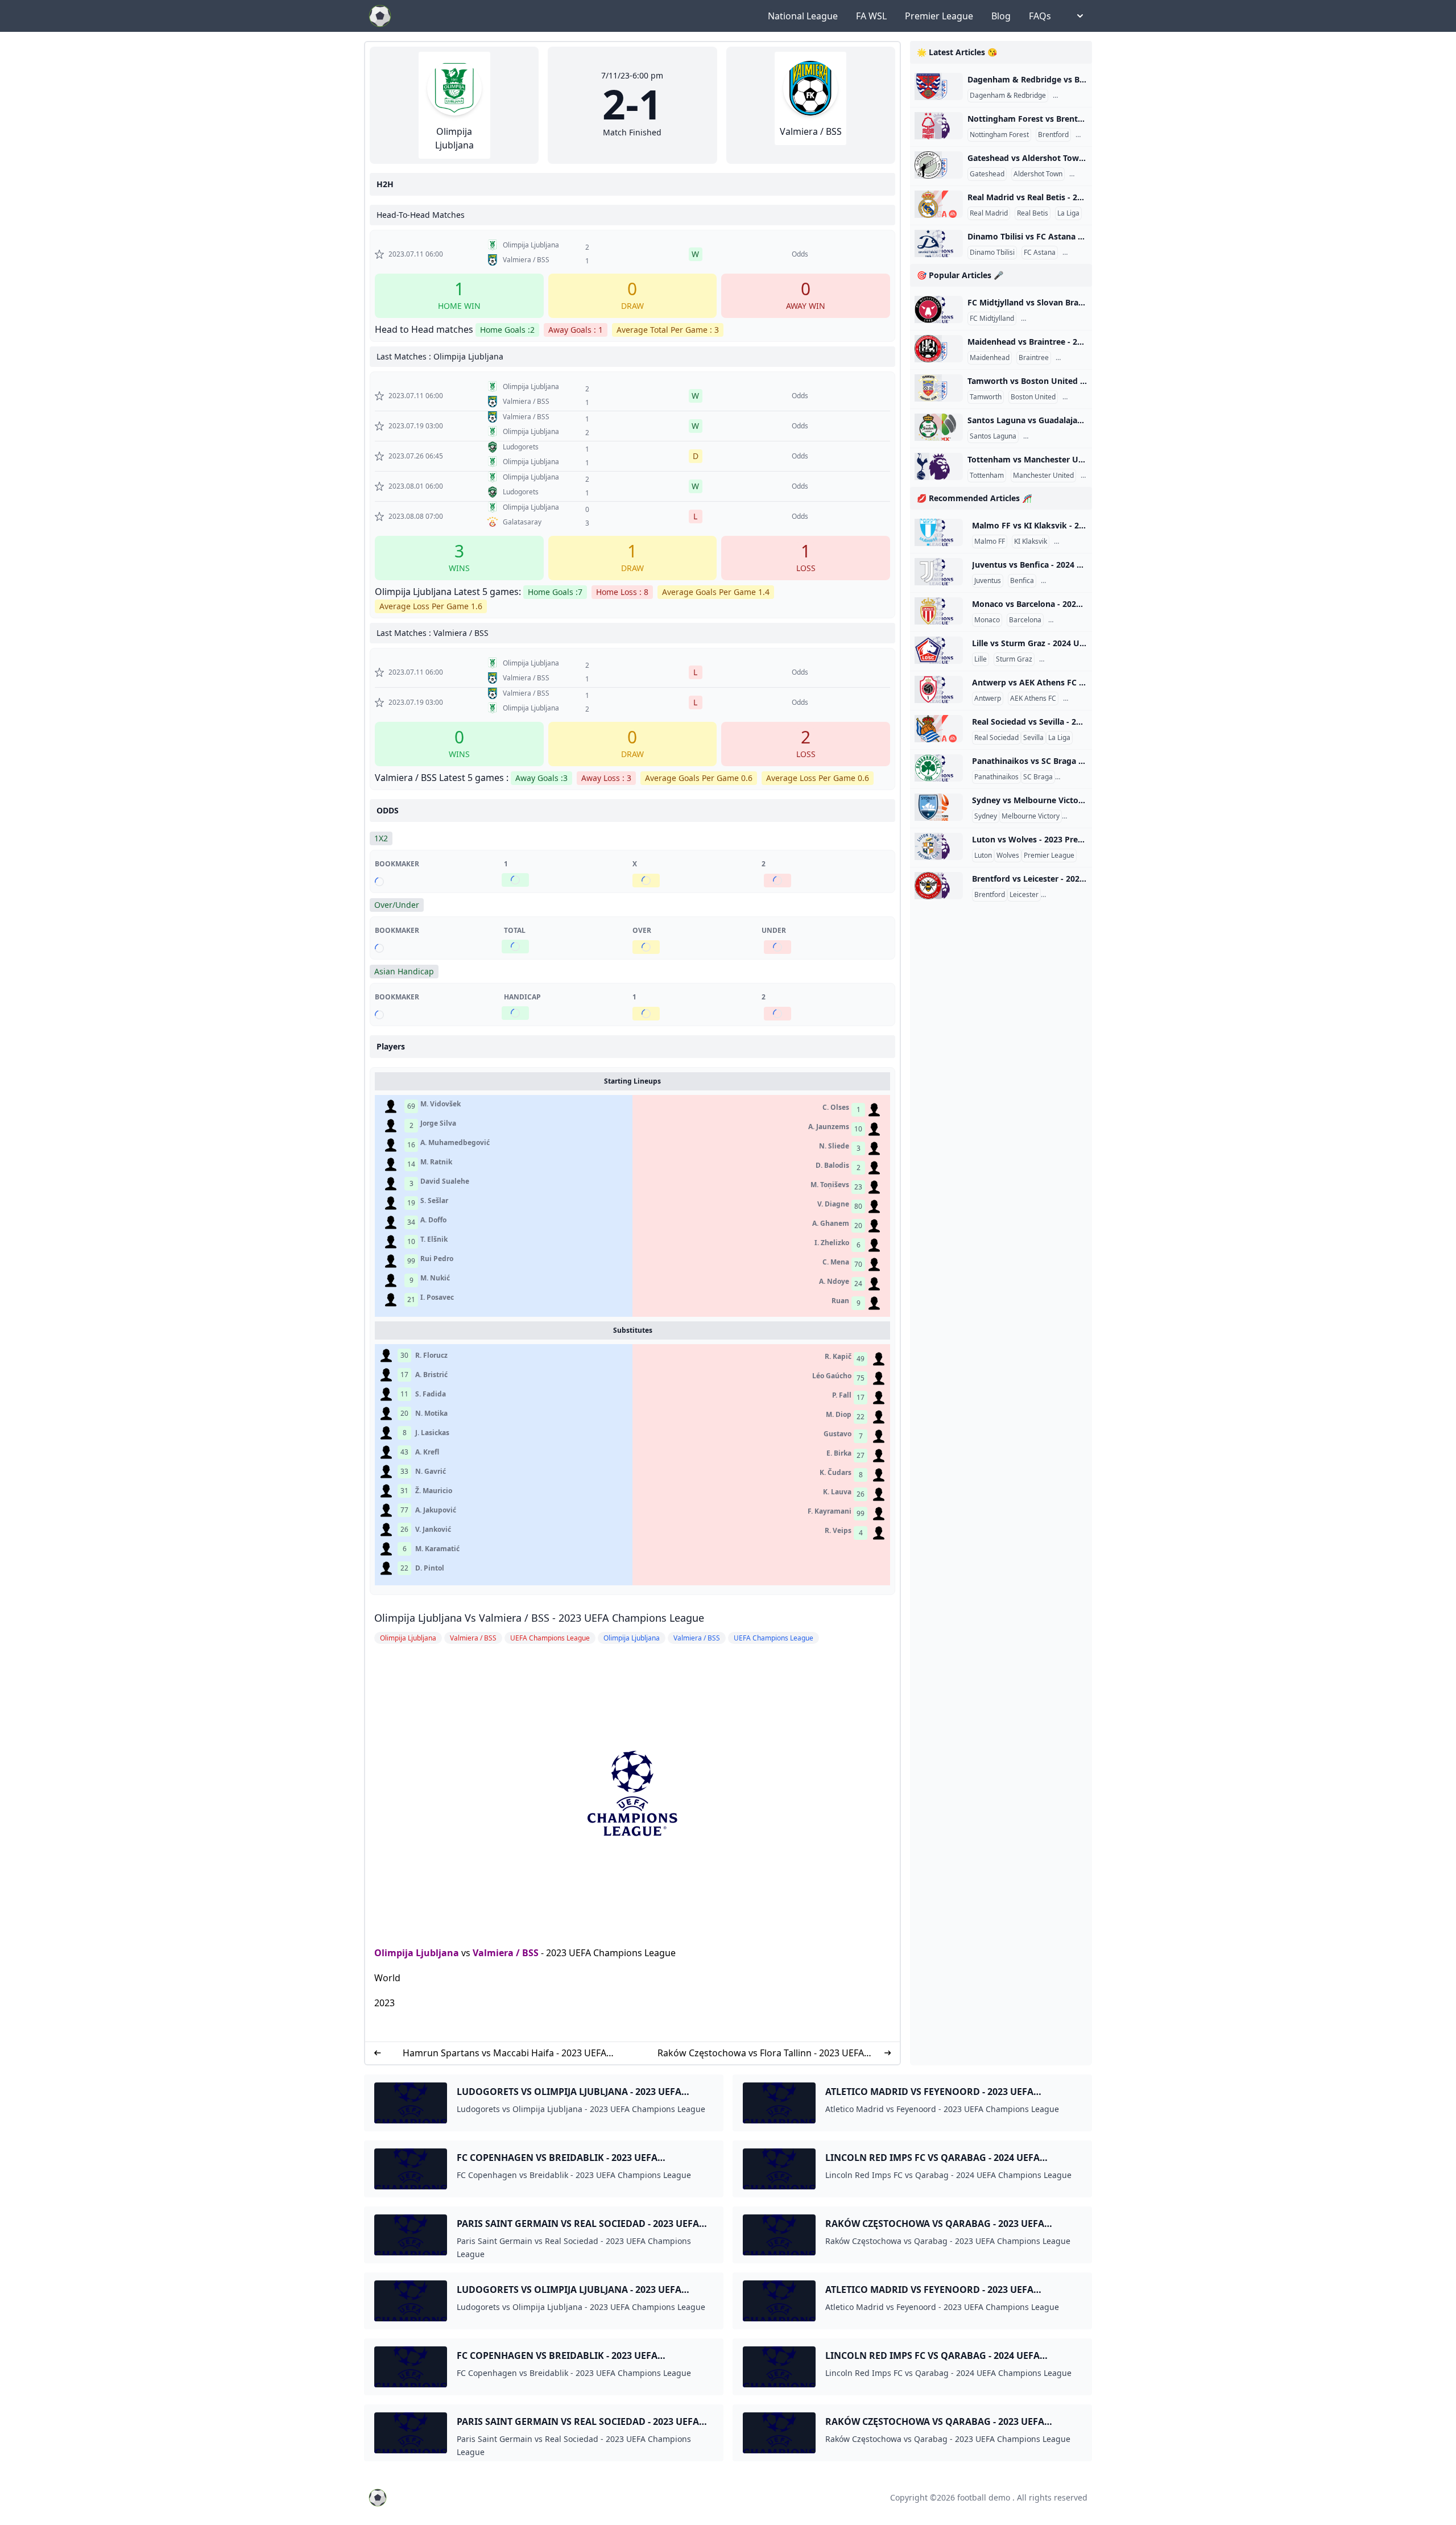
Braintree (1034, 358)
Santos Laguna (993, 436)
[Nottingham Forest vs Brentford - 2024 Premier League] (939, 126)
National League (803, 16)
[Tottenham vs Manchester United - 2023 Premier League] (939, 466)
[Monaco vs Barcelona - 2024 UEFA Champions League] (939, 611)
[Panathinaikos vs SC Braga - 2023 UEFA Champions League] (939, 768)
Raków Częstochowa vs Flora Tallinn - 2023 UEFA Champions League (761, 2053)
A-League (1079, 816)
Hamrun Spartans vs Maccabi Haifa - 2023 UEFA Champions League (504, 2053)
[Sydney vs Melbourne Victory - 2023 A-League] (939, 807)
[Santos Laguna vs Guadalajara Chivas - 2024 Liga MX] (939, 427)
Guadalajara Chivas (1056, 436)
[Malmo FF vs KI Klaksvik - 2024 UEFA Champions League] (939, 532)
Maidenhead (990, 358)
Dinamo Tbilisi (992, 253)
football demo (984, 2497)
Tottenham (987, 476)
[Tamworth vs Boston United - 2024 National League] (939, 388)
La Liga (1068, 213)
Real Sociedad (996, 738)
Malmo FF (990, 542)
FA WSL (871, 16)
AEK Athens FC (1033, 699)
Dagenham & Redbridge (1008, 96)
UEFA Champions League (1083, 581)
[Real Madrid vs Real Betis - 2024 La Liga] (939, 204)
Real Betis (1033, 213)
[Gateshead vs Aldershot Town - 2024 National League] (939, 165)
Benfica (1022, 581)
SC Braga (1038, 777)
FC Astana (1040, 253)
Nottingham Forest (999, 135)
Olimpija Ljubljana (417, 1953)
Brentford (1053, 135)
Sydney (986, 816)
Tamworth (986, 397)
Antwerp (988, 699)
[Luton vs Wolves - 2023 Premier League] (939, 846)
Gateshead (987, 174)
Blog (1001, 16)
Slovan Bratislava (1050, 319)
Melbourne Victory (1031, 816)
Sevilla (1033, 738)
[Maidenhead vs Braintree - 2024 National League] (939, 349)
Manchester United (1043, 476)
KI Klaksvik (1031, 542)
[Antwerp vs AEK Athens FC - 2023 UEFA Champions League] (939, 689)
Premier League (939, 16)
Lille (981, 659)
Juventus (988, 581)
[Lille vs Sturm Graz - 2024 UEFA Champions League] (939, 650)
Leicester (1024, 895)
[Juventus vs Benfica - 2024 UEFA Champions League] (939, 572)
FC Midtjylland (992, 319)
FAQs (1040, 16)
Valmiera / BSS (506, 1953)
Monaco (987, 620)
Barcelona (1025, 620)
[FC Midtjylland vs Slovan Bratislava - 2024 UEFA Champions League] (939, 309)
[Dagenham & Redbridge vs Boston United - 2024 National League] (939, 86)
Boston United (1077, 96)
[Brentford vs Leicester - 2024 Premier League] (939, 886)
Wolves (1008, 856)
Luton (983, 856)
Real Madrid (989, 213)
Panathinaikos (996, 777)
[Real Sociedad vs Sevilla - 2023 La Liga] (939, 729)
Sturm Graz (1014, 659)
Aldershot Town (1038, 174)
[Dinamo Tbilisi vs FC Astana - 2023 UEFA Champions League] (939, 243)
